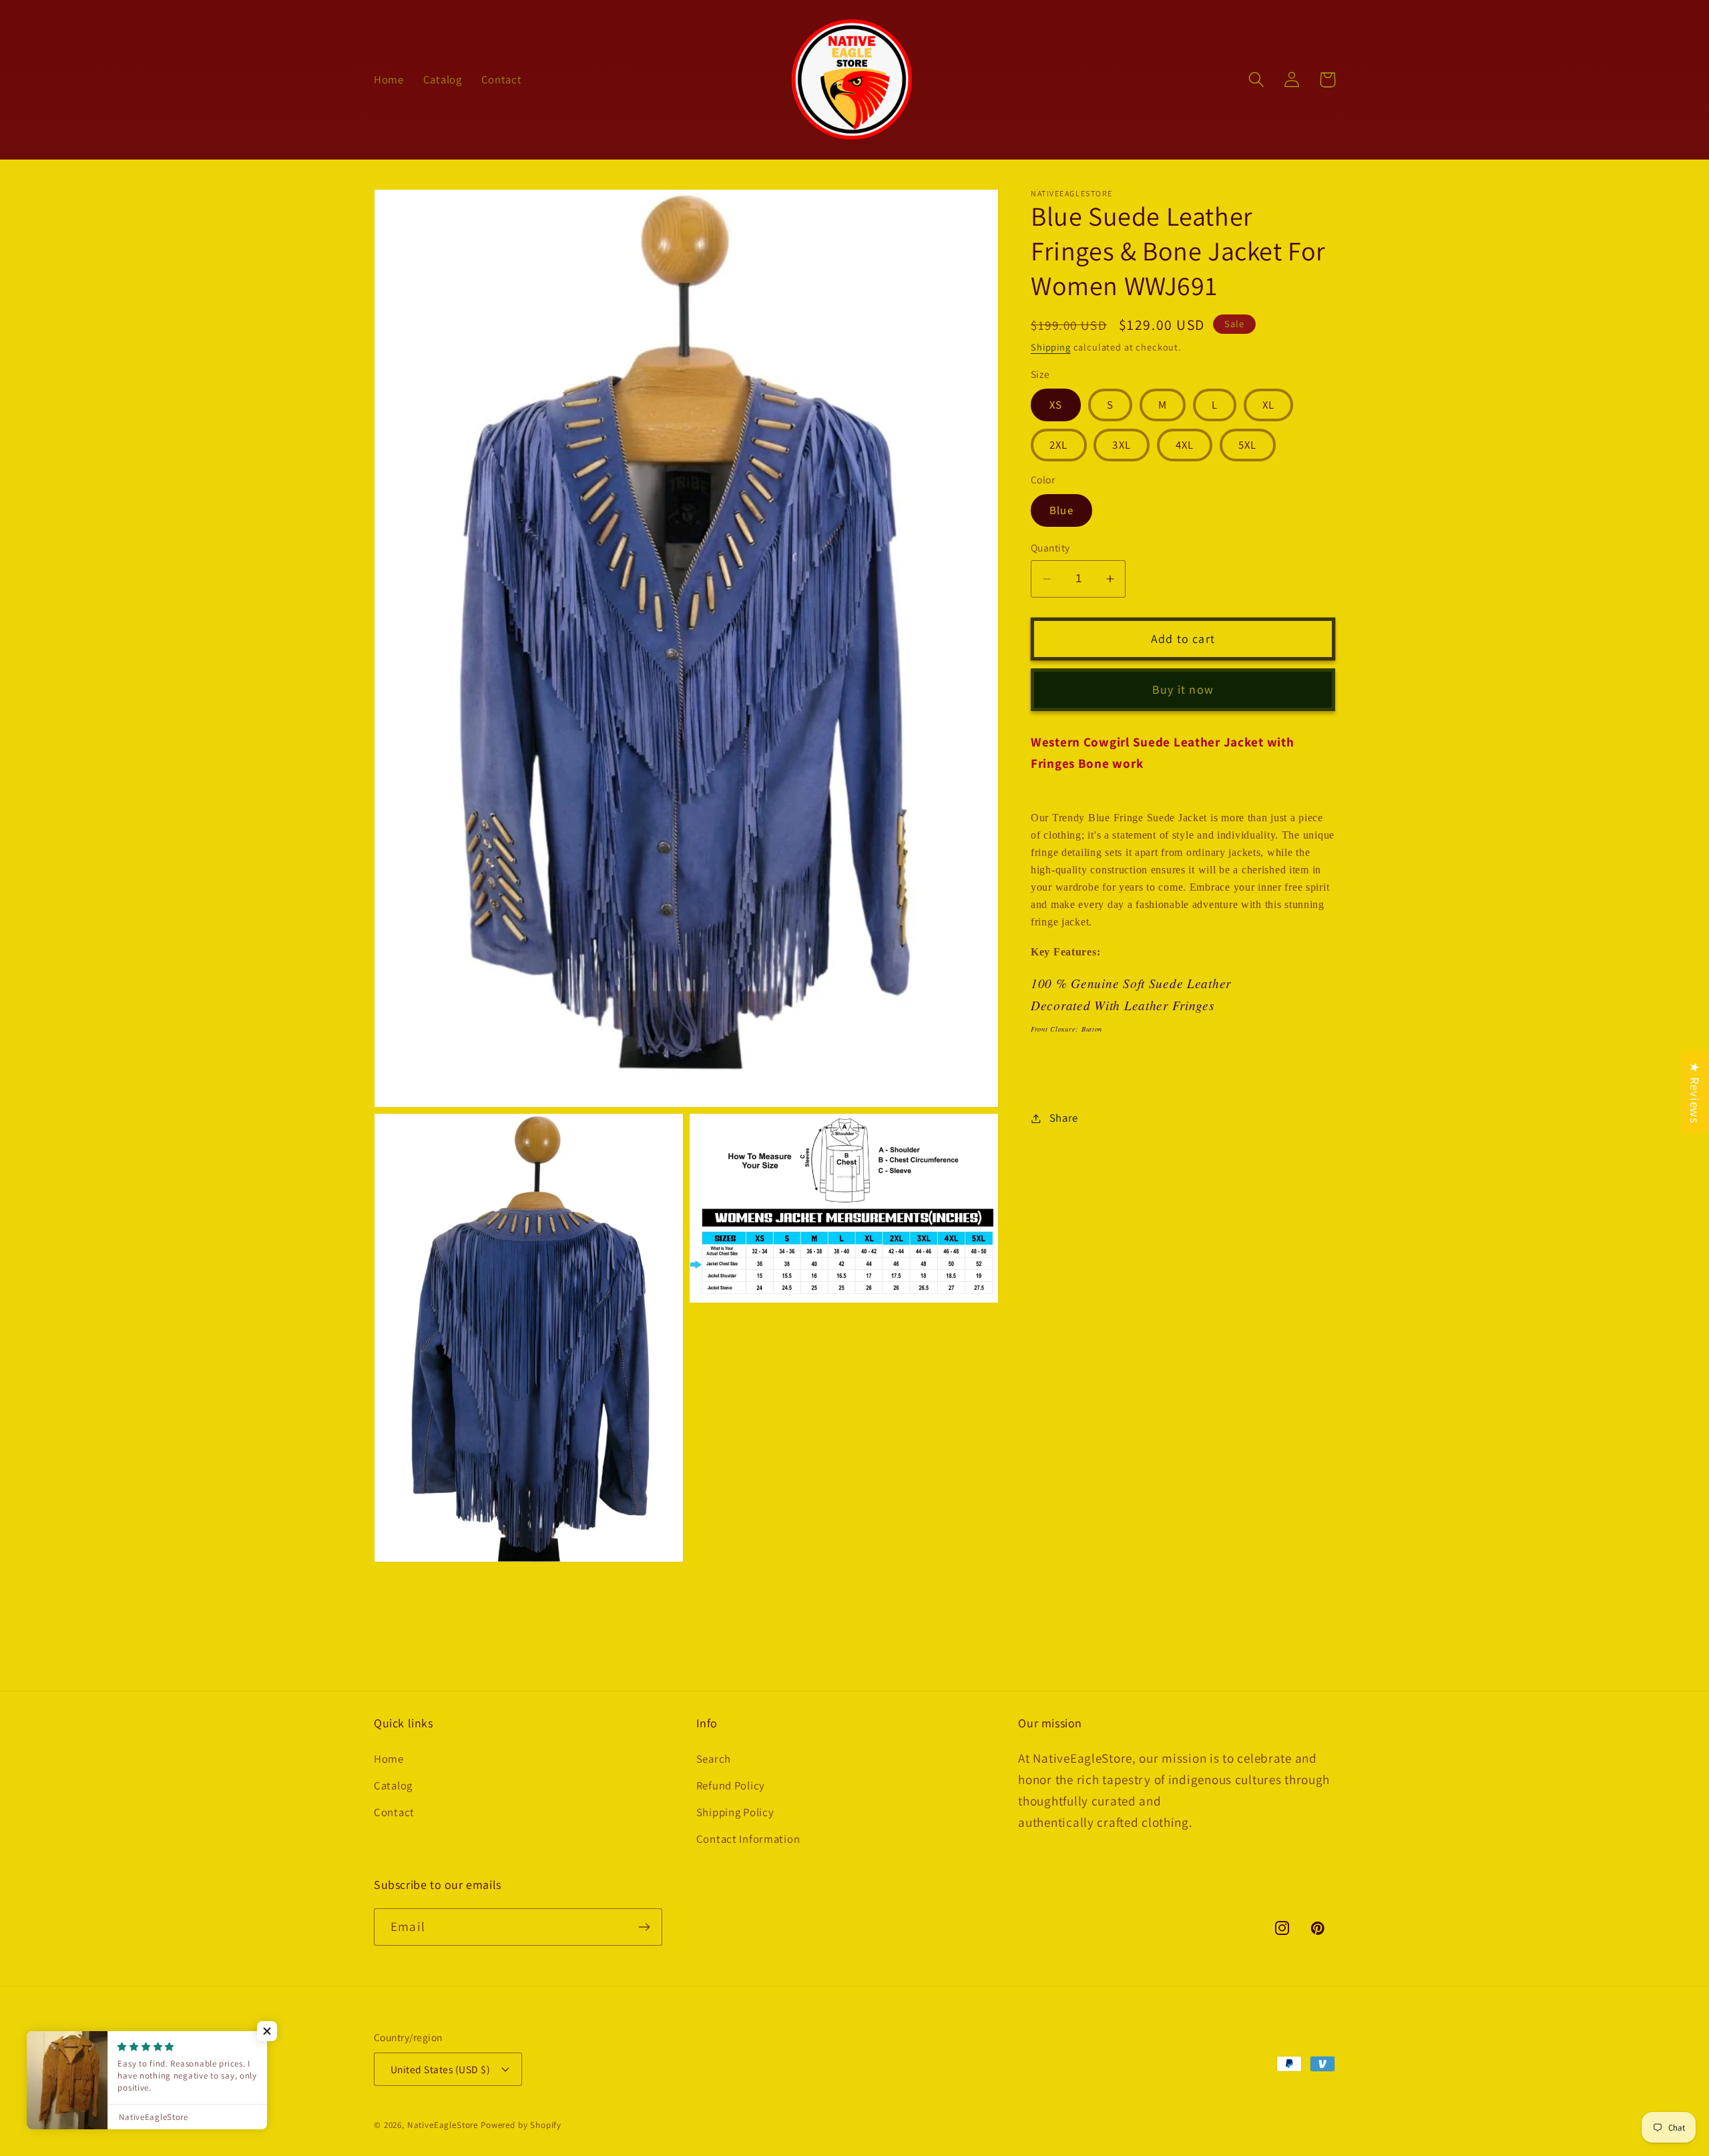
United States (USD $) (440, 2069)
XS (1056, 405)
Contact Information (748, 1839)
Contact (394, 1812)
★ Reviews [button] (1695, 1092)
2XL (1059, 445)
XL (1268, 405)
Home (389, 1759)
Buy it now (1183, 689)
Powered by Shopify (521, 2125)
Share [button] (1064, 1118)
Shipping (1051, 347)
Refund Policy (731, 1785)
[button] (1257, 80)
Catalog (393, 1785)
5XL (1248, 445)
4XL (1185, 445)
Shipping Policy (735, 1812)
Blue (1061, 510)
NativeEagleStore (443, 2125)
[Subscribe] (644, 1927)
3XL (1122, 445)
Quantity (1050, 548)
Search (714, 1759)
